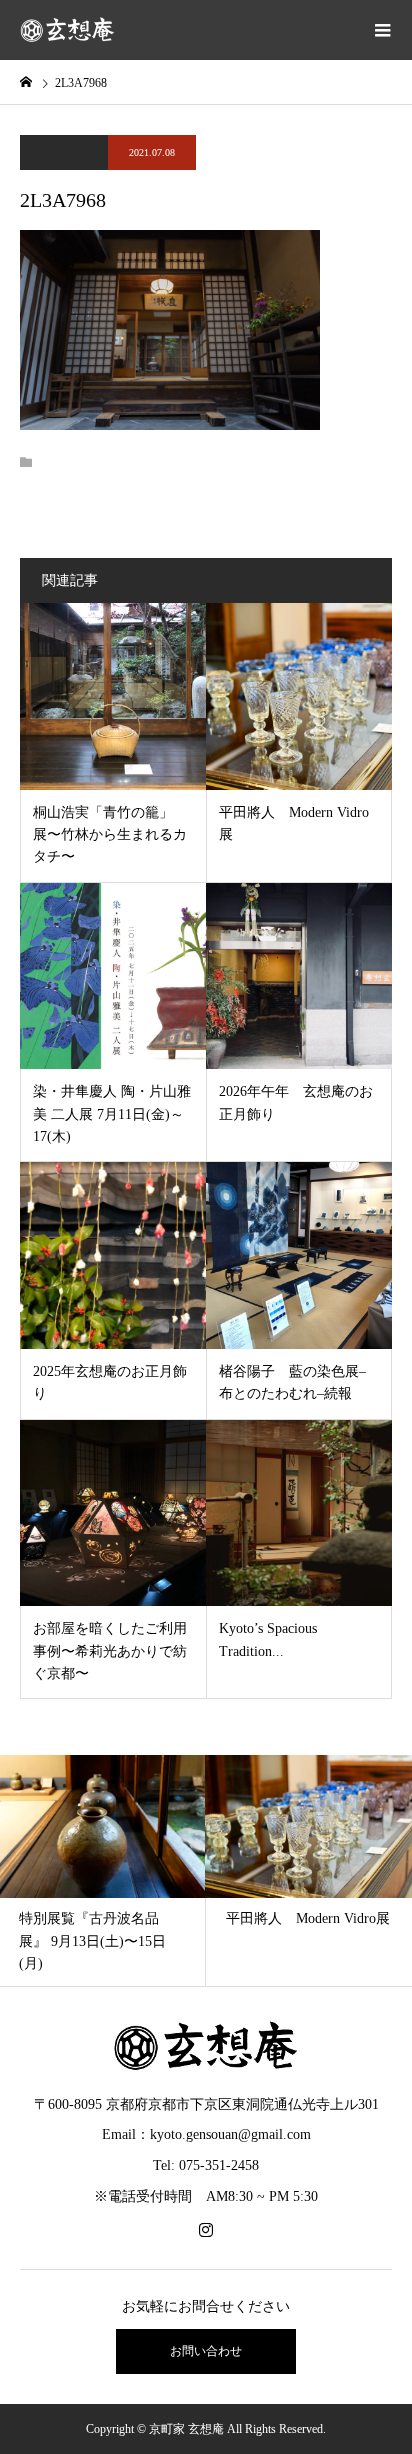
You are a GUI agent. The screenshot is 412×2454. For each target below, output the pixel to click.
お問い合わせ (206, 2351)
